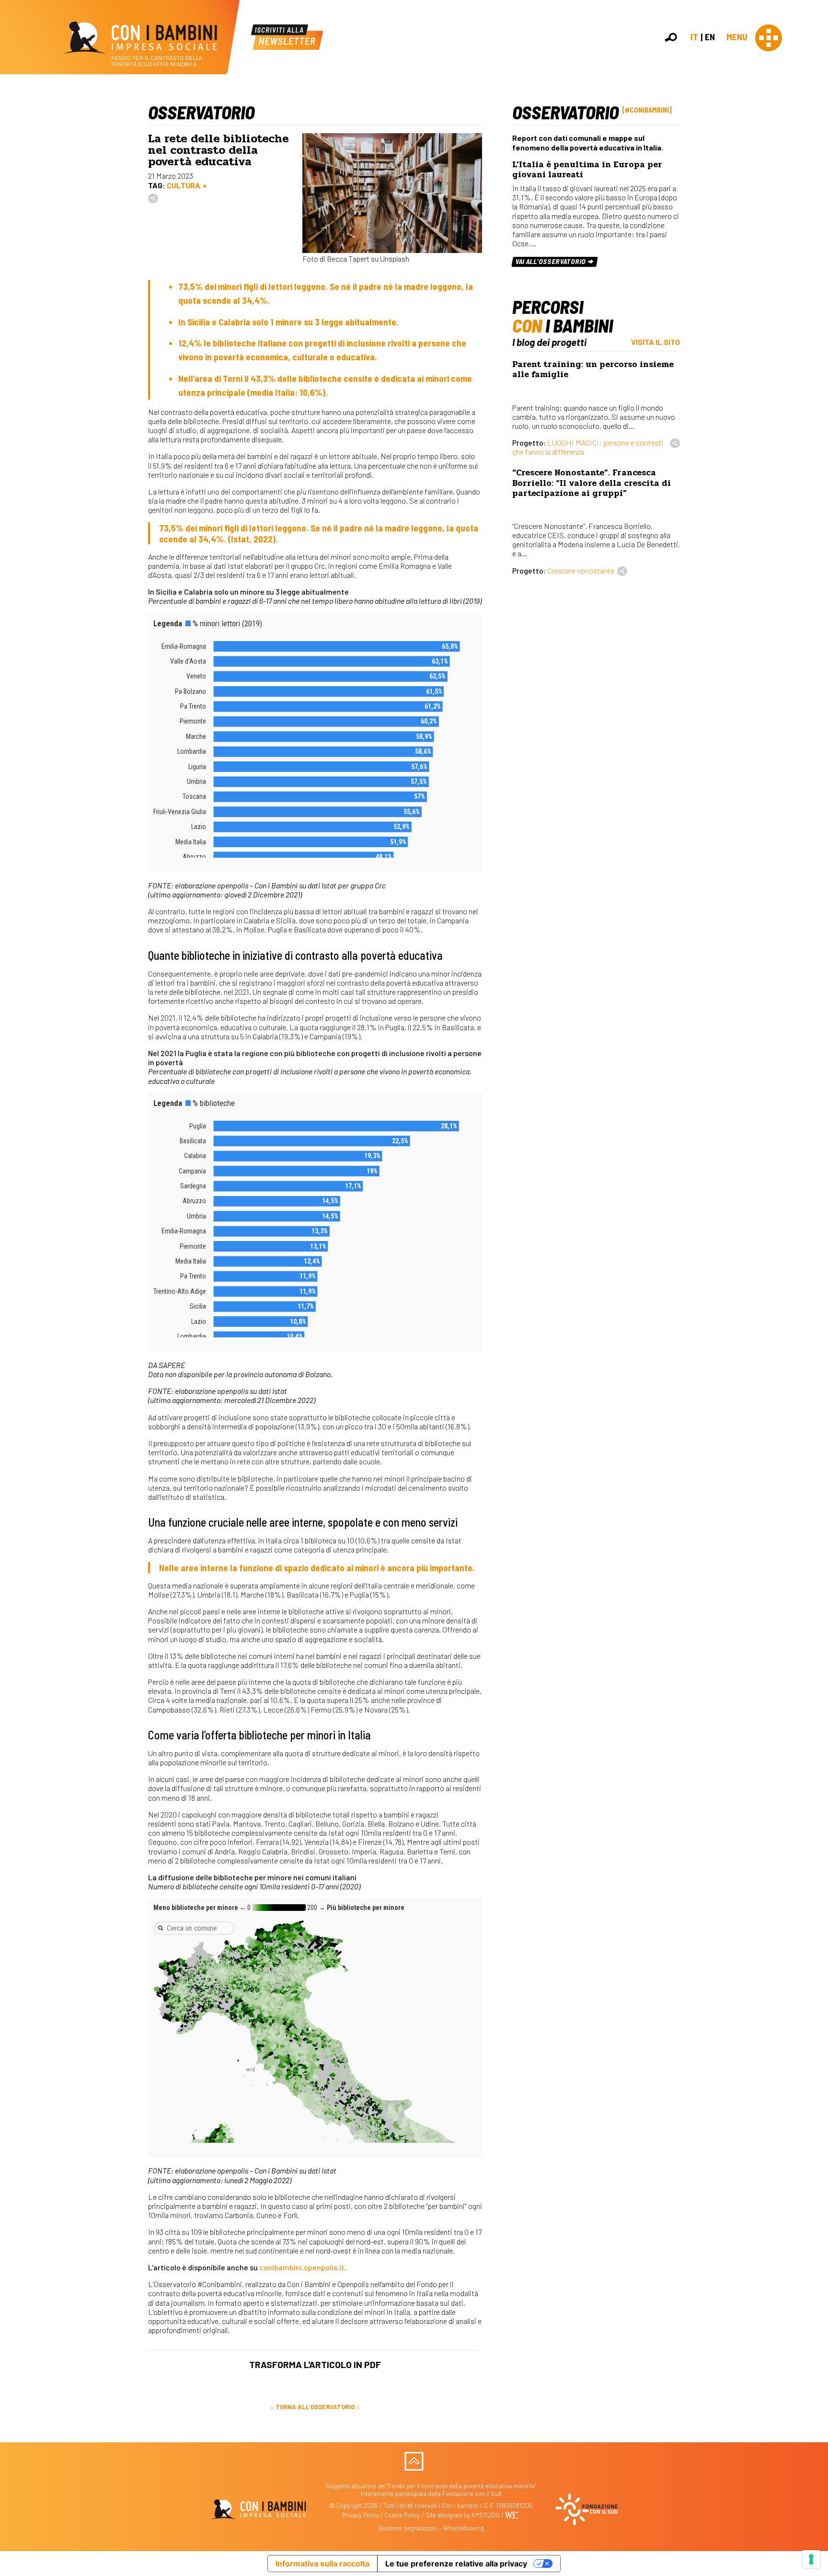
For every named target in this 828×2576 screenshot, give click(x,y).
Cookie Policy (402, 2515)
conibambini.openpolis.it (302, 2267)
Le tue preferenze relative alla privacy (456, 2564)
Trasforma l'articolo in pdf (315, 2364)
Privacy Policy (361, 2515)
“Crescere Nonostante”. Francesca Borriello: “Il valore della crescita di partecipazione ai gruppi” (592, 483)
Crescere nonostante (581, 570)
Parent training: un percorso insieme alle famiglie (593, 369)
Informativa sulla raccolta (322, 2564)
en (710, 37)
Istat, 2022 (252, 539)
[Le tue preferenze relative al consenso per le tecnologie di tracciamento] (811, 2559)
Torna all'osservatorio (315, 2407)
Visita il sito (655, 342)
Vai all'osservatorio (551, 261)
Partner (816, 165)
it (694, 37)
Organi (815, 144)
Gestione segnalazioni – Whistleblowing (431, 2528)
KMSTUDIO (486, 2515)
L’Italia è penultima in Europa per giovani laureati (587, 170)
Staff (813, 175)
